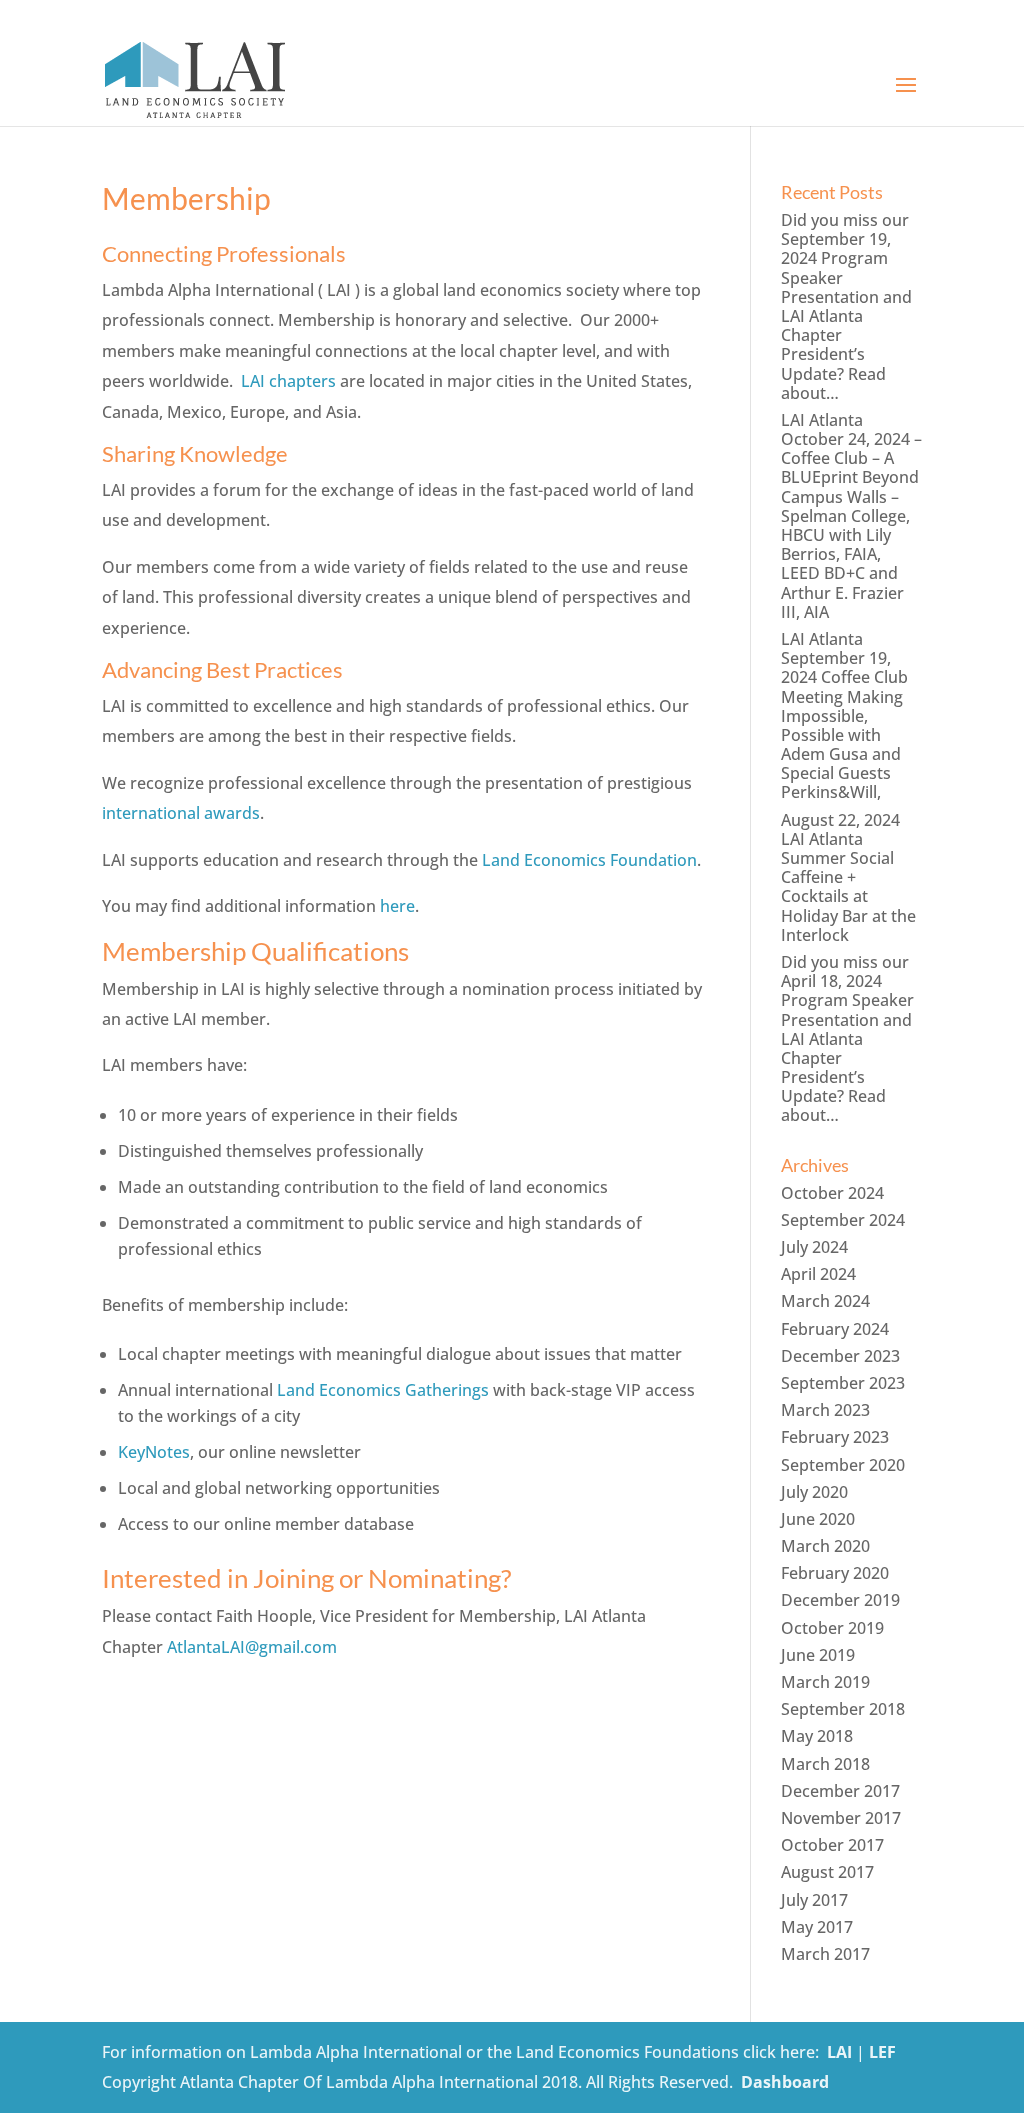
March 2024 (825, 1301)
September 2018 (843, 1709)
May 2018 (817, 1736)
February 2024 (835, 1329)
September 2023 (843, 1383)
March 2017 (825, 1954)
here (397, 906)
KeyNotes (154, 1452)
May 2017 (817, 1927)
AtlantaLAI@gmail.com (252, 1647)
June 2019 (818, 1655)
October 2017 (832, 1845)
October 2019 (832, 1628)
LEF (882, 2052)
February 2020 (835, 1573)
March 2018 (825, 1764)
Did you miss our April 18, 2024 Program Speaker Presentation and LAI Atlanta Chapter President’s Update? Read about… (847, 1039)
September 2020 (843, 1465)
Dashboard (785, 2082)
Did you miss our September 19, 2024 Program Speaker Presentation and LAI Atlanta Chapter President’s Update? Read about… (846, 306)
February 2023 (835, 1437)
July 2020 (814, 1492)
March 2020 (825, 1546)
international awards (181, 813)
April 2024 (818, 1274)
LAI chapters (288, 381)
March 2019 (825, 1682)
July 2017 (814, 1900)
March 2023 (825, 1410)
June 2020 (818, 1519)
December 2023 (840, 1356)
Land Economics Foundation (589, 860)
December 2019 (840, 1600)
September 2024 (843, 1220)
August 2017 (827, 1872)
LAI (839, 2052)
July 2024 (814, 1247)
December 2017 (840, 1791)
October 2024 (832, 1193)
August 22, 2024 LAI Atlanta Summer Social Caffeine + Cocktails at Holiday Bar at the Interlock (848, 877)
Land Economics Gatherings (383, 1390)
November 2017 (841, 1818)
